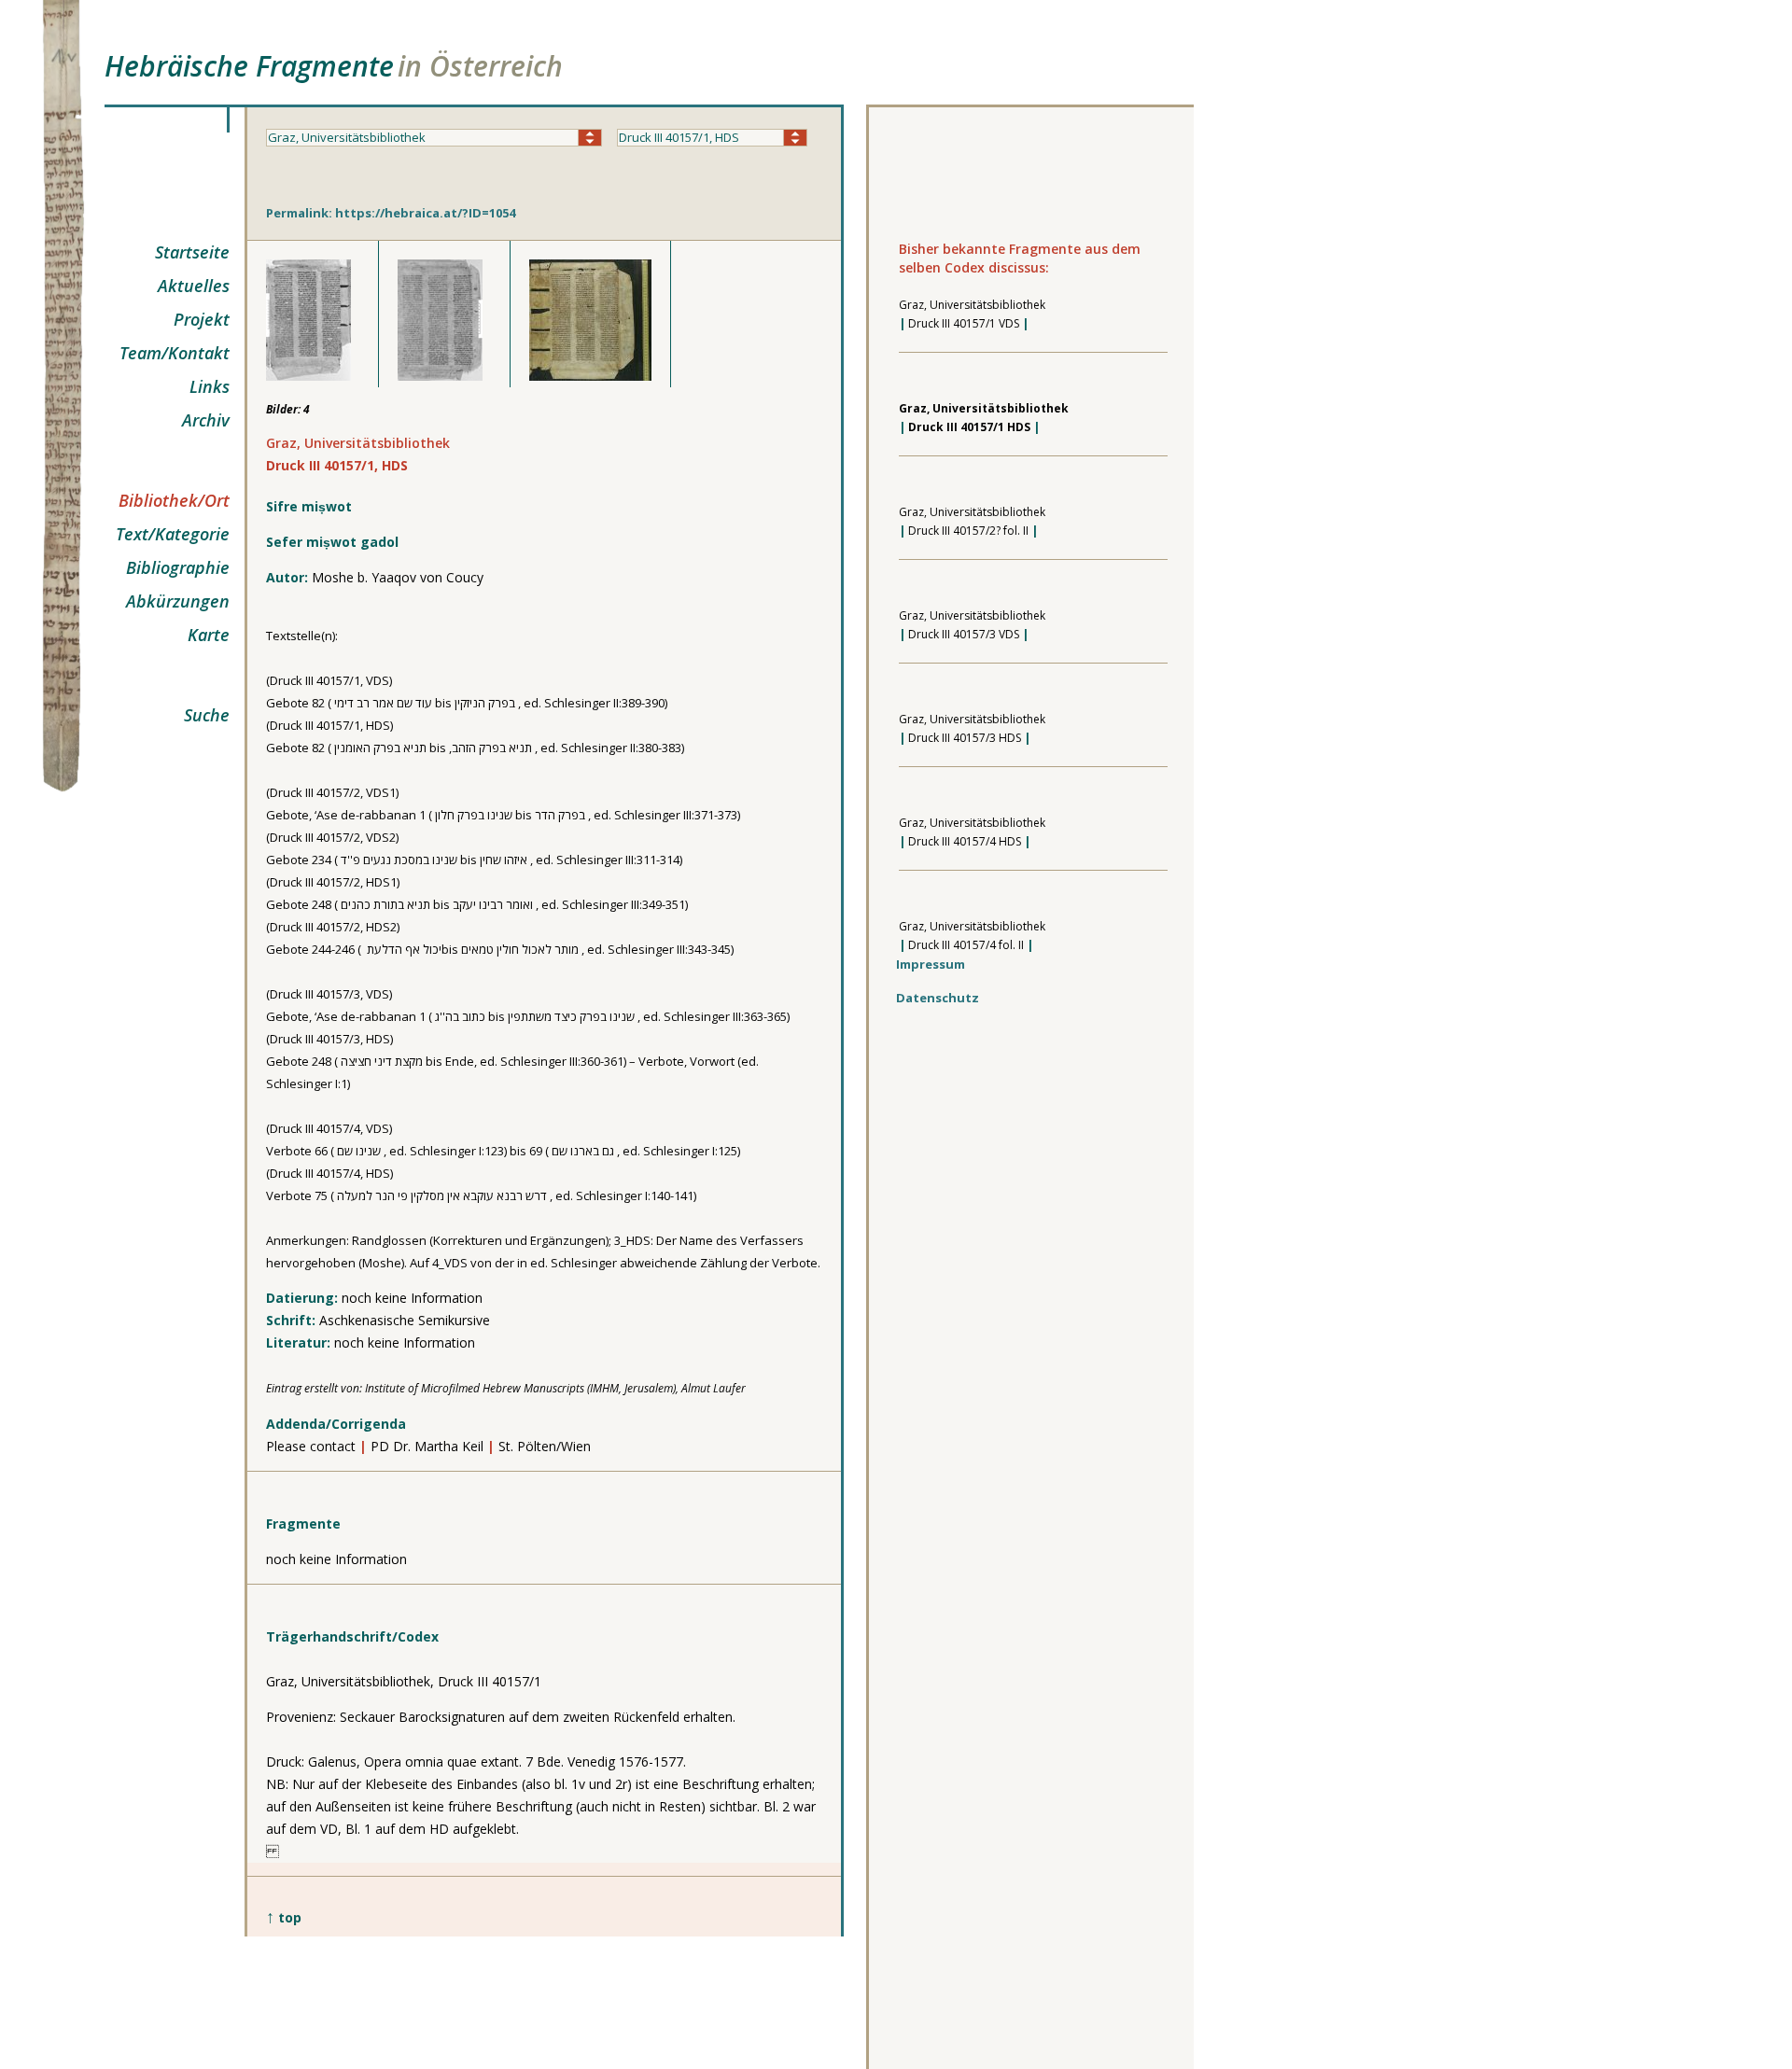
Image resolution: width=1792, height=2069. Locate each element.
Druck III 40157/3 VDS (964, 634)
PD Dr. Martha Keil (427, 1446)
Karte (209, 635)
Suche (207, 715)
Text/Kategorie (173, 534)
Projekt (202, 319)
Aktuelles (194, 286)
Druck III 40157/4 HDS (965, 841)
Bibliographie (178, 567)
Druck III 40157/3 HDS (965, 738)
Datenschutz (938, 998)
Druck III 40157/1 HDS (969, 427)
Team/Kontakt (175, 353)
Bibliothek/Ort (174, 500)
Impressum (931, 964)
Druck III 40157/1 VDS (964, 323)
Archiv (206, 420)
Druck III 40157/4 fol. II (966, 945)
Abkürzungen (178, 601)
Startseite (192, 252)
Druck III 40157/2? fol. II (968, 531)
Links (210, 386)
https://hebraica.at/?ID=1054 (425, 213)
